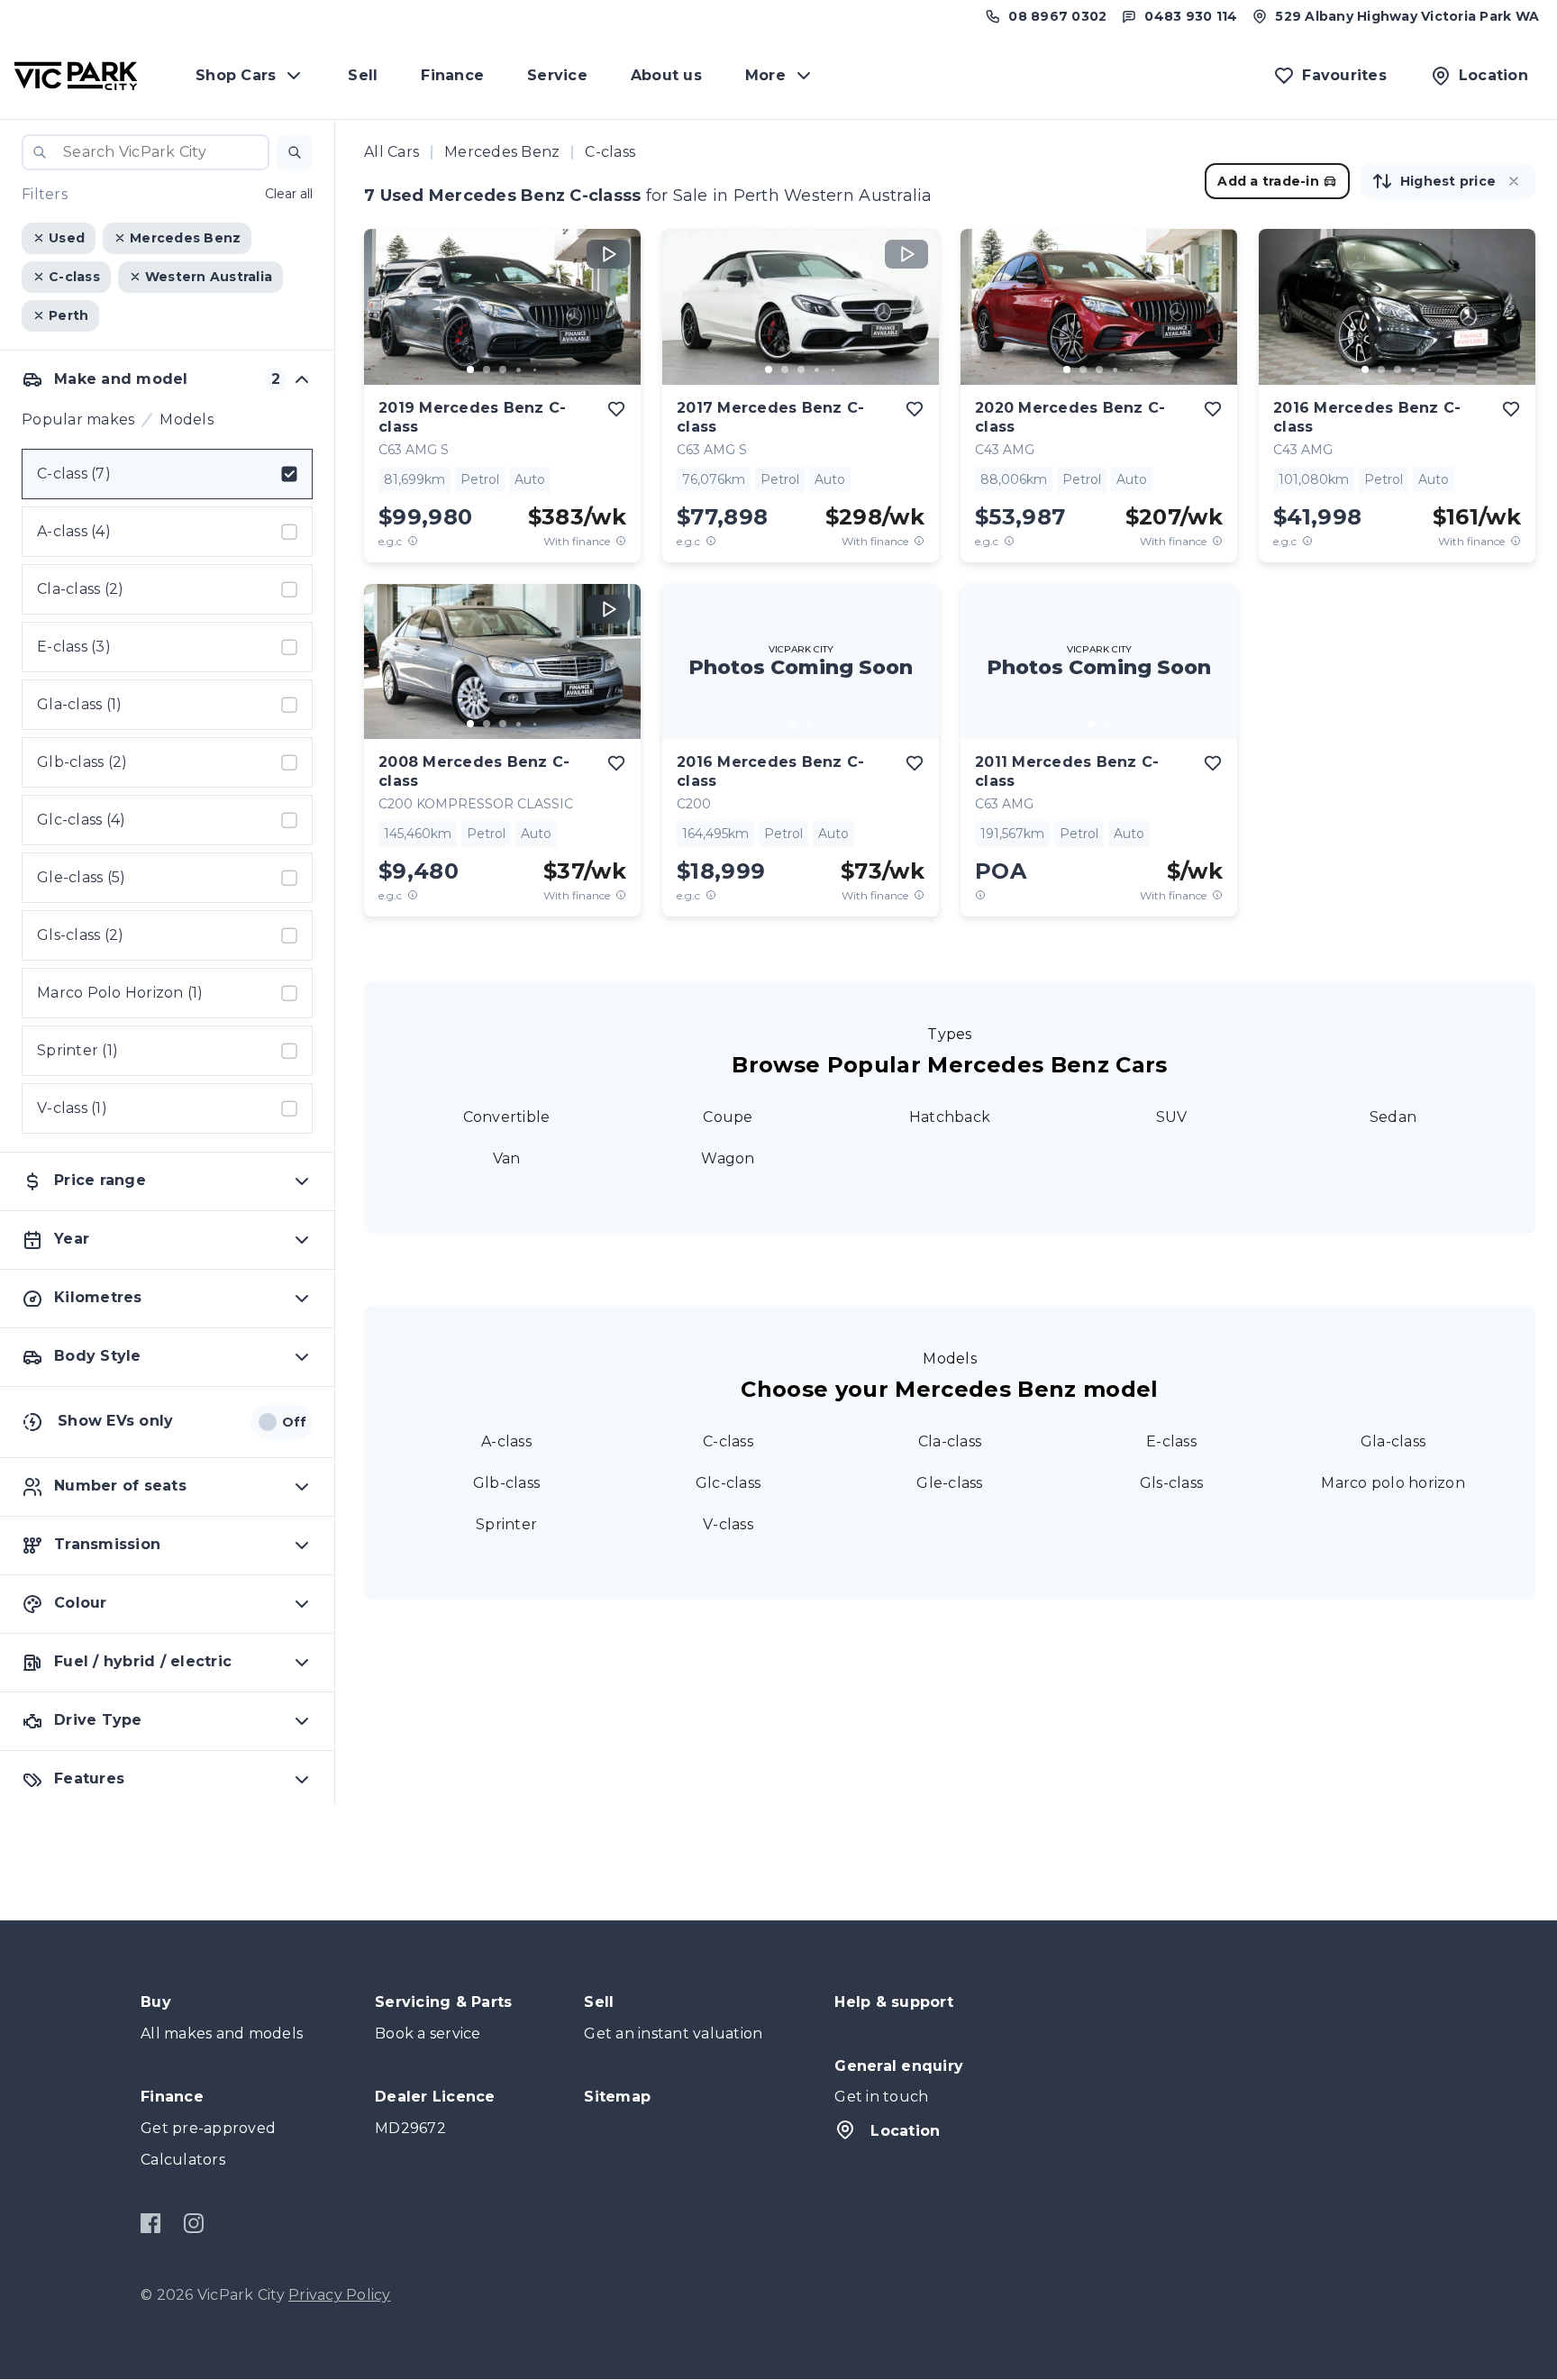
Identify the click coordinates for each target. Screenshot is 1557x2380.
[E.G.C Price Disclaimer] (413, 541)
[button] (295, 152)
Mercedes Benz (502, 152)
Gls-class (1171, 1483)
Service (557, 75)
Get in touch (881, 2097)
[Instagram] (193, 2223)
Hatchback (950, 1117)
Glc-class (728, 1483)
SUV (1172, 1117)
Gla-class (1393, 1441)
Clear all (289, 195)
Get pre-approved (208, 2128)
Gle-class (949, 1483)
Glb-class (506, 1483)
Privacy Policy (340, 2295)
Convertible (507, 1117)
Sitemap (617, 2097)
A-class (506, 1441)
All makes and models (222, 2033)
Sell (363, 75)
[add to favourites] (616, 409)
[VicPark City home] (76, 76)
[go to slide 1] (470, 369)
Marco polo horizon (1393, 1483)
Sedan (1393, 1117)
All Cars (392, 152)
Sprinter (506, 1524)
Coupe (728, 1117)
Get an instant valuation (673, 2033)
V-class (728, 1524)
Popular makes (78, 419)
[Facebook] (151, 2223)
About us (666, 75)
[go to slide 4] (519, 369)
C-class (728, 1441)
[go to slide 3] (503, 369)
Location (905, 2131)
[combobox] (146, 152)
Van (507, 1158)
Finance (452, 75)
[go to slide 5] (535, 369)
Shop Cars (236, 75)
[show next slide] (613, 322)
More (765, 75)
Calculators (183, 2160)
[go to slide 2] (487, 369)
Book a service (428, 2033)
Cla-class (950, 1441)
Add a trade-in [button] (1268, 181)
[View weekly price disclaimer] (621, 541)
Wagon (728, 1158)
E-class (1171, 1441)
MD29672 (410, 2128)
